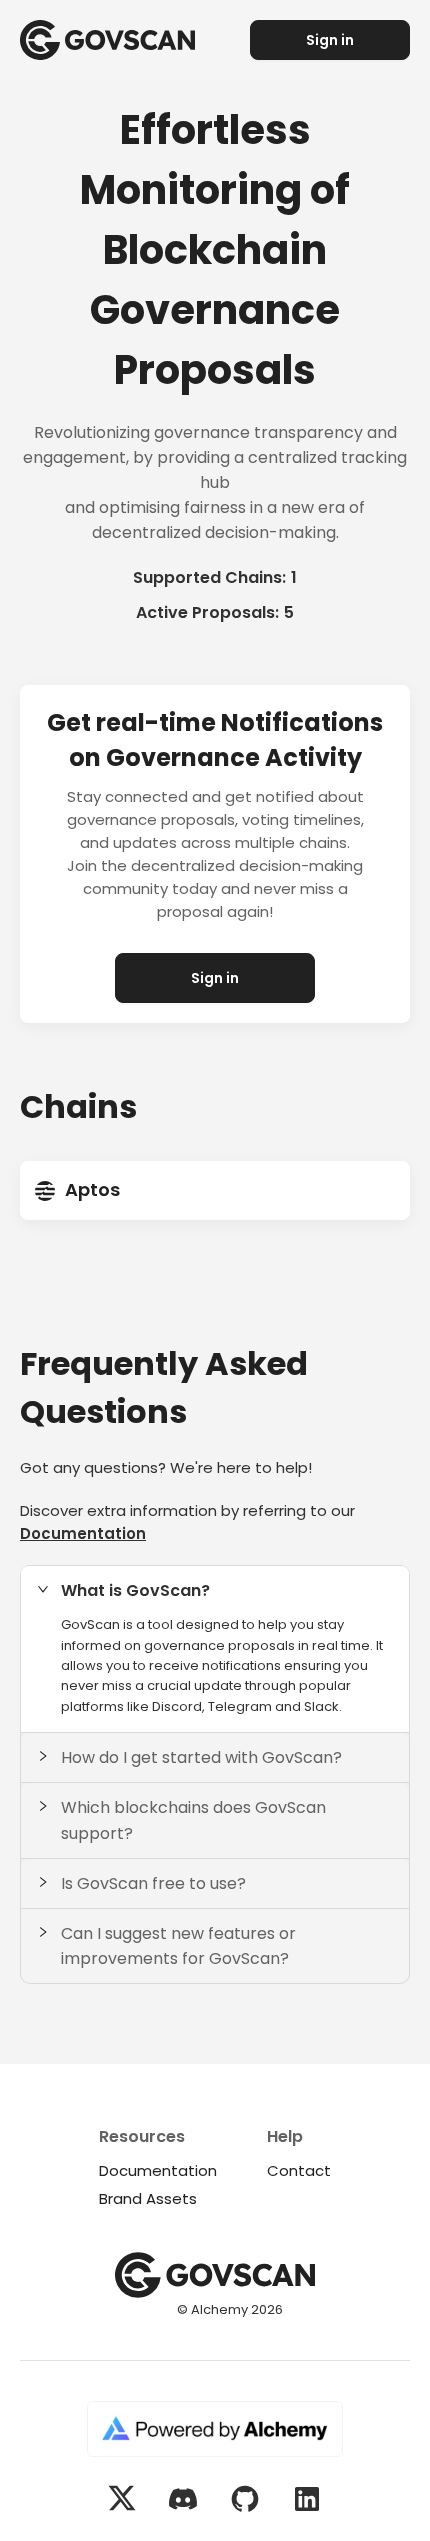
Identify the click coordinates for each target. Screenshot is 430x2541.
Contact (299, 2170)
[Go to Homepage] (117, 40)
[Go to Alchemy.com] (215, 2432)
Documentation (83, 1533)
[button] (215, 1590)
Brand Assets (148, 2198)
